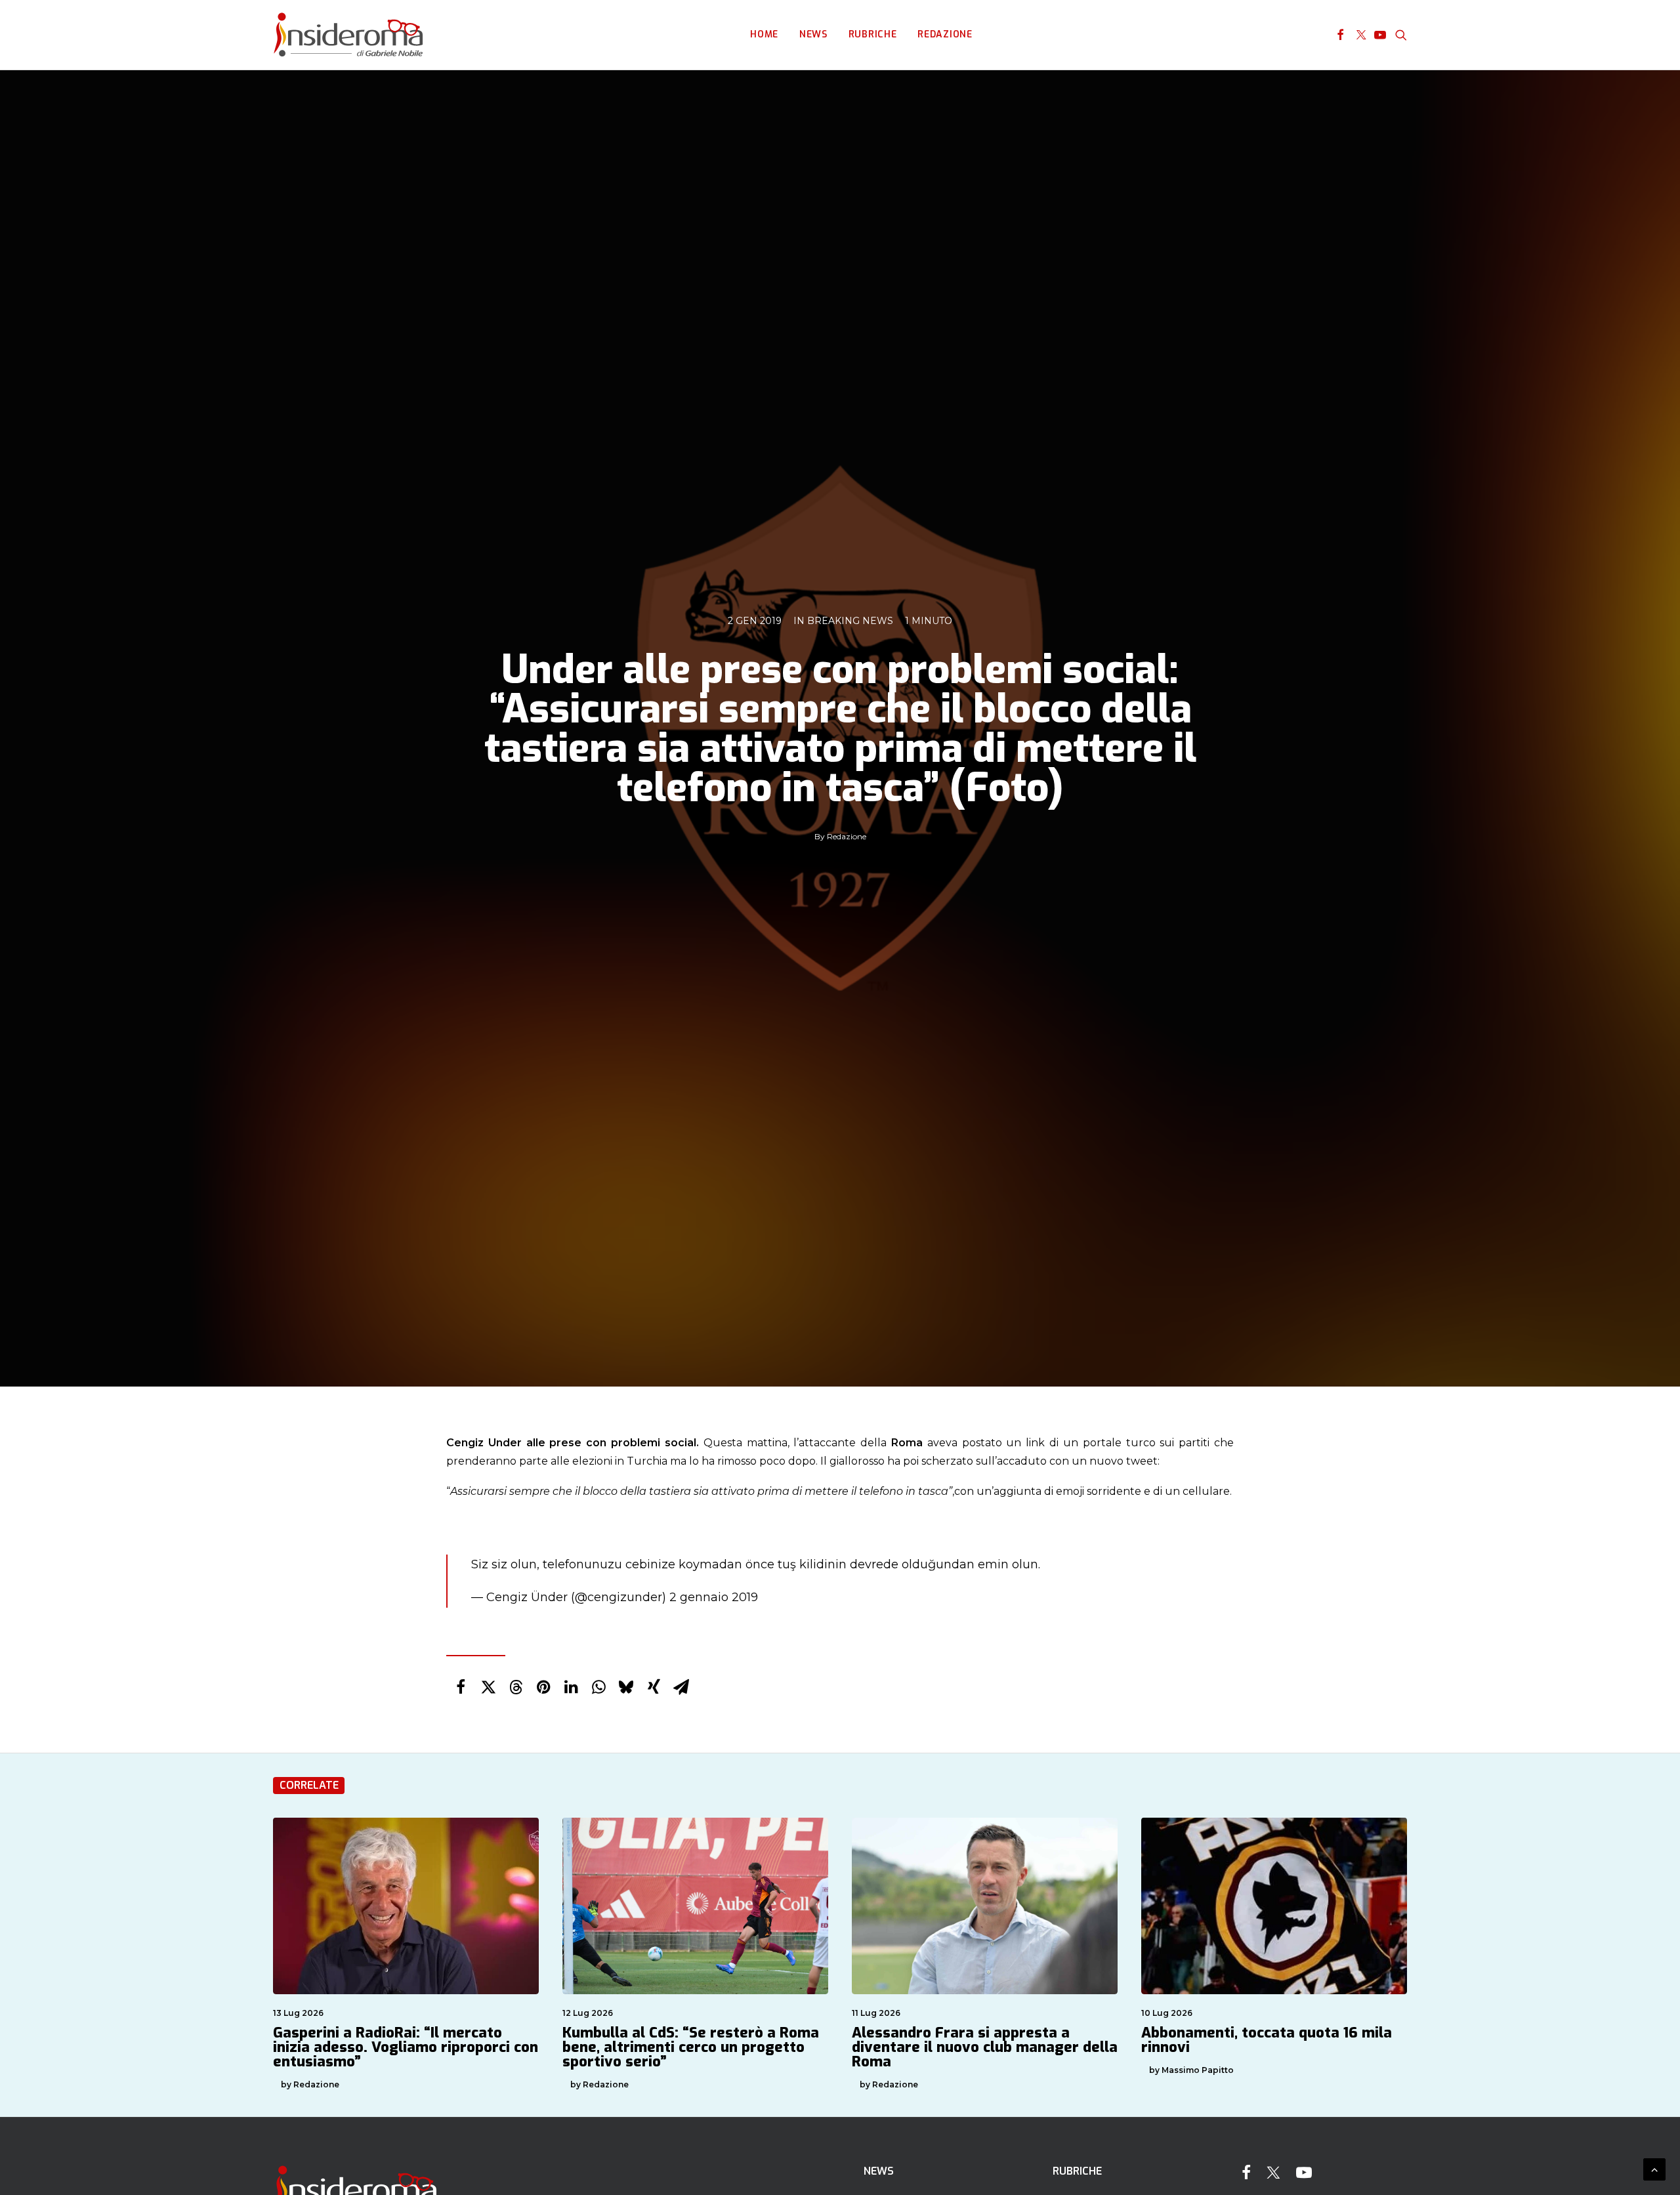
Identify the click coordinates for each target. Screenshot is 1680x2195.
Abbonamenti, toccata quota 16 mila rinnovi (1267, 2040)
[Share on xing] (654, 1687)
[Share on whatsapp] (598, 1687)
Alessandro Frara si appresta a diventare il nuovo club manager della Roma (985, 2047)
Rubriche (873, 34)
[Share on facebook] (461, 1687)
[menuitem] (764, 35)
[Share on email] (681, 1687)
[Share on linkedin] (571, 1687)
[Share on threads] (516, 1687)
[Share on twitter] (488, 1687)
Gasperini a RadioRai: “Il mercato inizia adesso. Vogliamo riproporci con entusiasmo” (406, 2047)
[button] (1340, 35)
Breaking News (850, 621)
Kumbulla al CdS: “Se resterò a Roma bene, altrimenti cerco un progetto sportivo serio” (691, 2047)
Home (764, 34)
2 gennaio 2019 (714, 1597)
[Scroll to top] (1654, 2168)
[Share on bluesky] (626, 1687)
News (813, 34)
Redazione (945, 34)
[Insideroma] (348, 35)
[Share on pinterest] (543, 1687)
